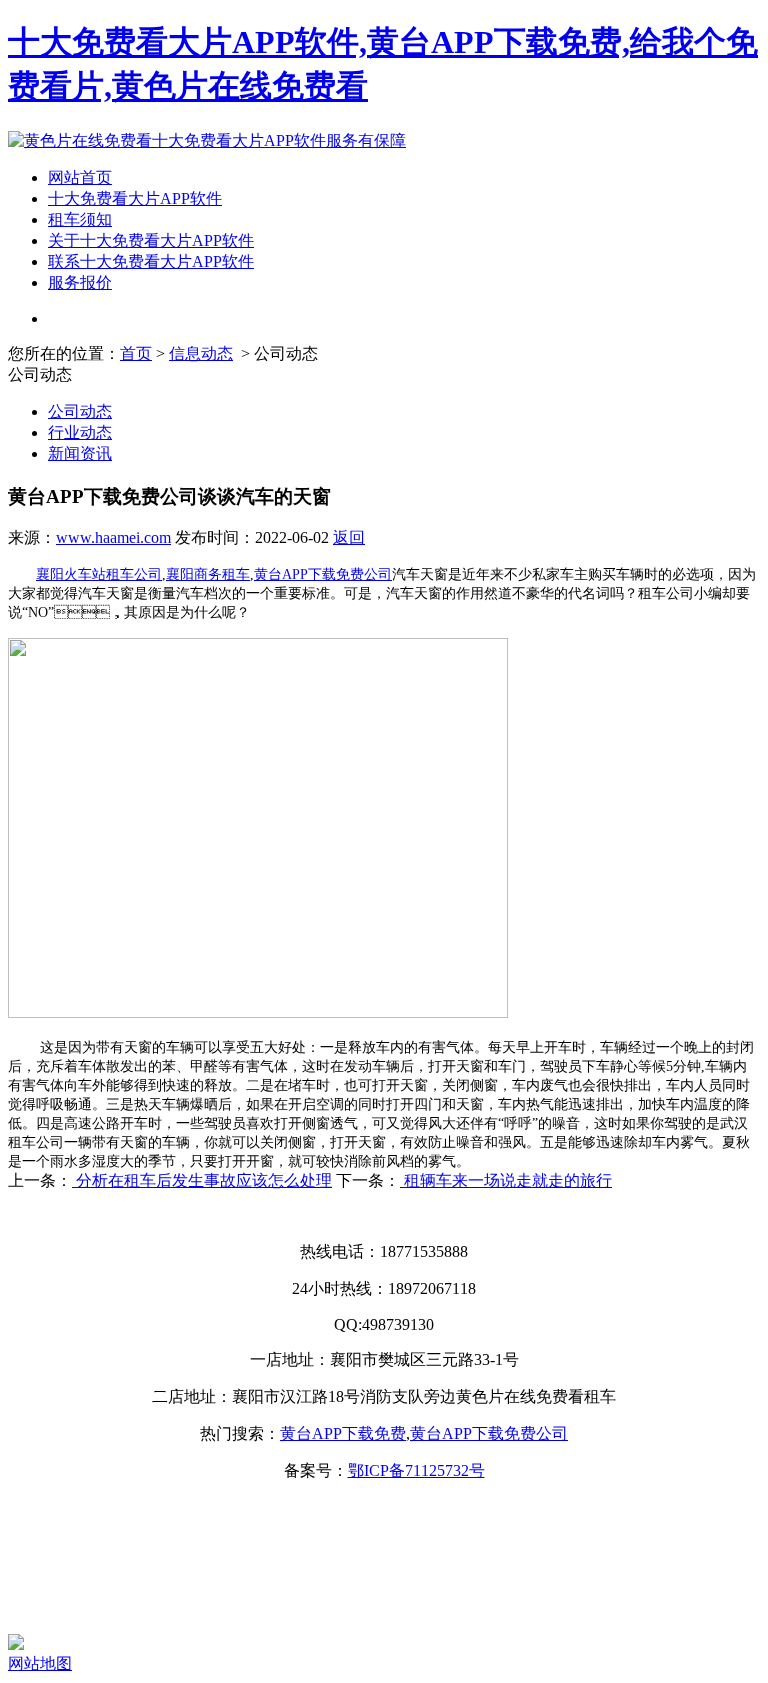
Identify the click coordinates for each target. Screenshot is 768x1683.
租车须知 (80, 219)
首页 (136, 353)
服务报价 (80, 282)
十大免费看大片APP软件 (135, 198)
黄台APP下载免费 (343, 1433)
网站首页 (80, 177)
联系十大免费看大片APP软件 (151, 261)
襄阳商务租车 (208, 574)
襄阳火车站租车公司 (99, 574)
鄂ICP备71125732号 (416, 1470)
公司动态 (80, 411)
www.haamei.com (113, 537)
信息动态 (201, 353)
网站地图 (40, 1663)
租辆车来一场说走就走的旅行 (506, 1180)
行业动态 (80, 432)
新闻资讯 (80, 453)
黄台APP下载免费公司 (323, 574)
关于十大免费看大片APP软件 (151, 240)
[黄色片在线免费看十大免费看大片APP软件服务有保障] (207, 140)
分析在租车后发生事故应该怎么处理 (202, 1180)
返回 (349, 537)
